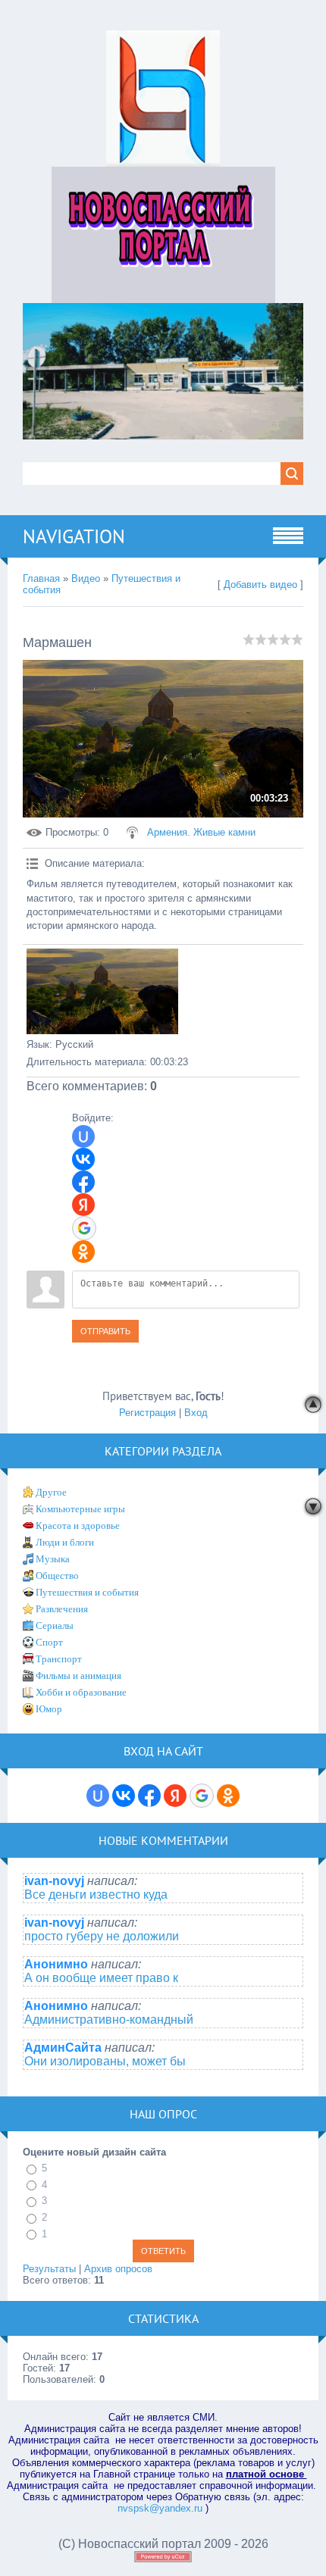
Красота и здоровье (78, 1526)
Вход (196, 1413)
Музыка (53, 1559)
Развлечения (62, 1609)
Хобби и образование (81, 1692)
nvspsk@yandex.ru (160, 2508)
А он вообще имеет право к (101, 1978)
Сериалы (55, 1626)
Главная (41, 578)
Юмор (49, 1709)
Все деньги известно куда (96, 1894)
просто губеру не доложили (102, 1936)
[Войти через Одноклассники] (83, 1252)
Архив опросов (118, 2269)
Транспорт (59, 1659)
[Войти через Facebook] (83, 1182)
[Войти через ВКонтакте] (83, 1159)
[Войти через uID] (83, 1136)
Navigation (74, 536)
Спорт (49, 1642)
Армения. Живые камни (201, 832)
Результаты (49, 2269)
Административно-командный (109, 2020)
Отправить (105, 1331)
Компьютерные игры (80, 1509)
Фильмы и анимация (78, 1676)
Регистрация (147, 1413)
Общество (57, 1576)
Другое (51, 1492)
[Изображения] (102, 991)
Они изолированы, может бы (105, 2061)
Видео (86, 578)
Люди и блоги (65, 1542)
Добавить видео (260, 585)
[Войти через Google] (84, 1228)
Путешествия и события (87, 1592)
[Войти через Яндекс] (83, 1205)
